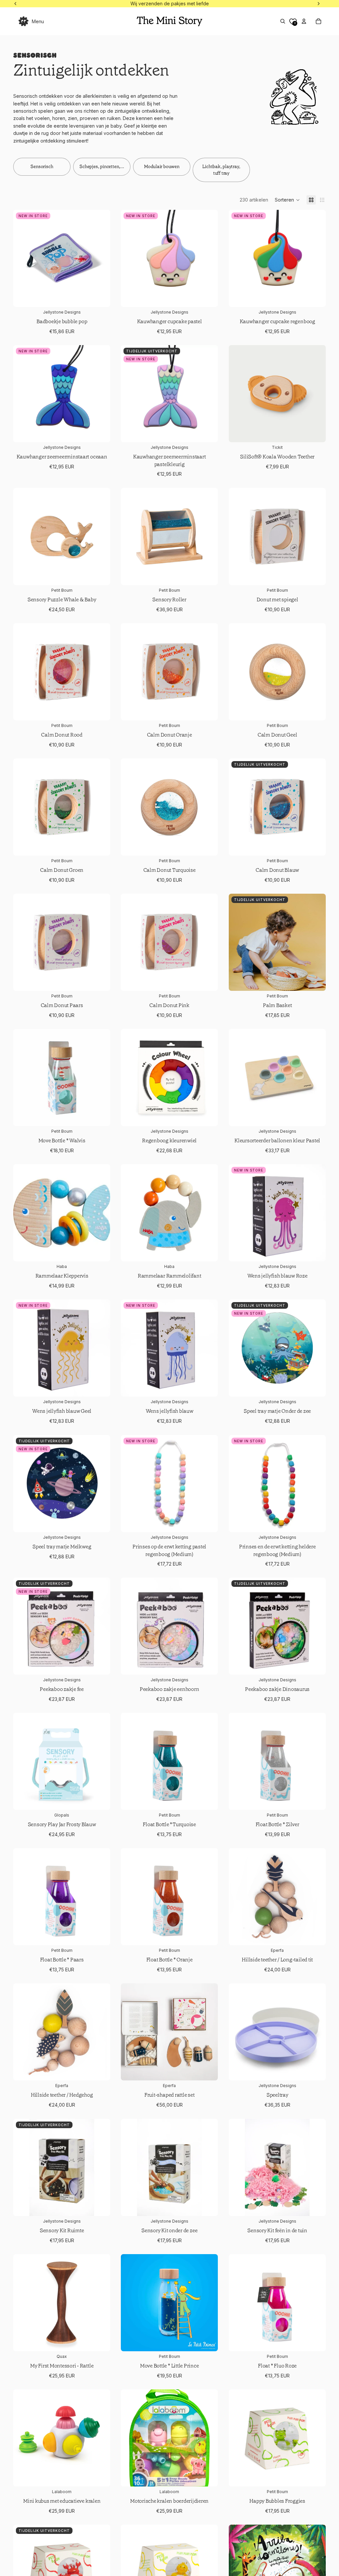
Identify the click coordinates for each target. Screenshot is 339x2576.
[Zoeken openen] (283, 21)
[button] (287, 200)
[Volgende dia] (100, 259)
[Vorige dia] (23, 259)
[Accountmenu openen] (304, 21)
